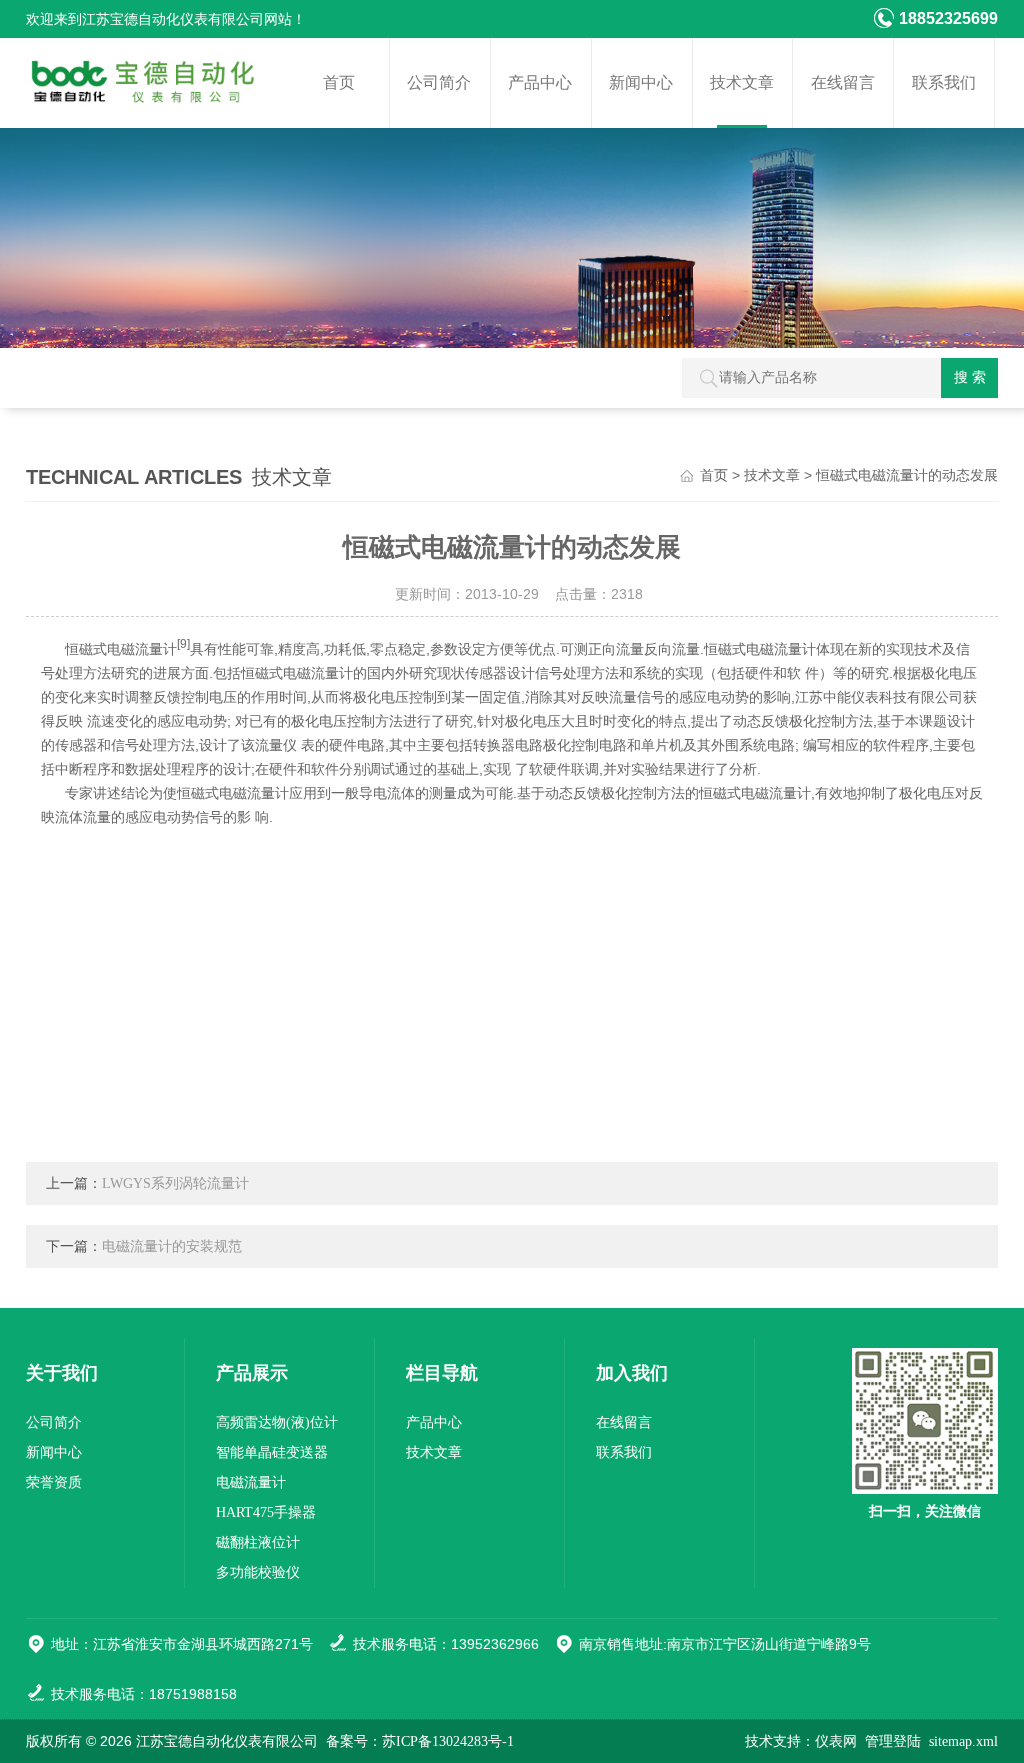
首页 (339, 82)
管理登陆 (893, 1741)
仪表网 (836, 1741)
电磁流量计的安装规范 (172, 1246)
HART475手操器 (266, 1512)
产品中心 (540, 82)
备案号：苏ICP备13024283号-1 (420, 1741)
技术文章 (742, 82)
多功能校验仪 (258, 1572)
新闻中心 (641, 82)
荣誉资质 (54, 1482)
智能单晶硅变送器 (272, 1452)
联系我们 (944, 82)
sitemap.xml (963, 1741)
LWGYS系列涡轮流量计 (175, 1183)
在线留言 (843, 82)
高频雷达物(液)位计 (277, 1422)
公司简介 (439, 82)
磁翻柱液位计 (258, 1542)
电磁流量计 (251, 1482)
